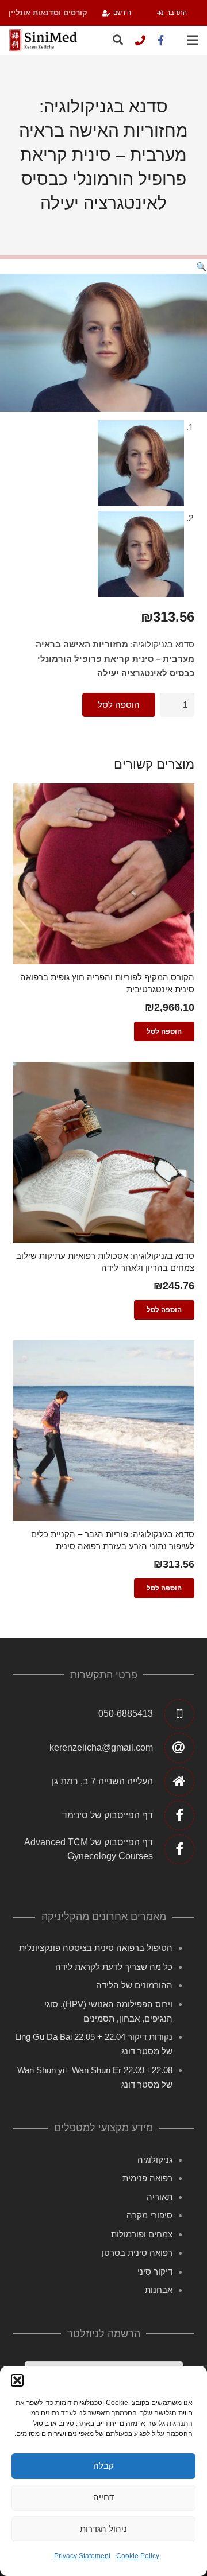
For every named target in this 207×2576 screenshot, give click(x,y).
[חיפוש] (118, 40)
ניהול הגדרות (103, 2529)
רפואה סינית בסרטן (137, 2253)
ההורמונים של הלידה (134, 1985)
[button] (17, 2380)
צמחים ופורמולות (142, 2234)
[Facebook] (161, 40)
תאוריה (160, 2197)
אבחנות (159, 2290)
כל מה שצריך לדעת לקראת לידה (114, 1967)
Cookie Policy (138, 2556)
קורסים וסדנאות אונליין (48, 13)
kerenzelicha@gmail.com (101, 1747)
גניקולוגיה (155, 2160)
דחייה (103, 2497)
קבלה (103, 2466)
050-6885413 (126, 1714)
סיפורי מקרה (149, 2215)
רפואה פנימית (147, 2178)
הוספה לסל (119, 705)
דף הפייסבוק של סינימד (108, 1815)
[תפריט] (193, 40)
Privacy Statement (82, 2556)
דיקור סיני (155, 2272)
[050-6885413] (140, 40)
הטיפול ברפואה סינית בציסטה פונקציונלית (96, 1948)
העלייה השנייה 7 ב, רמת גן (102, 1781)
